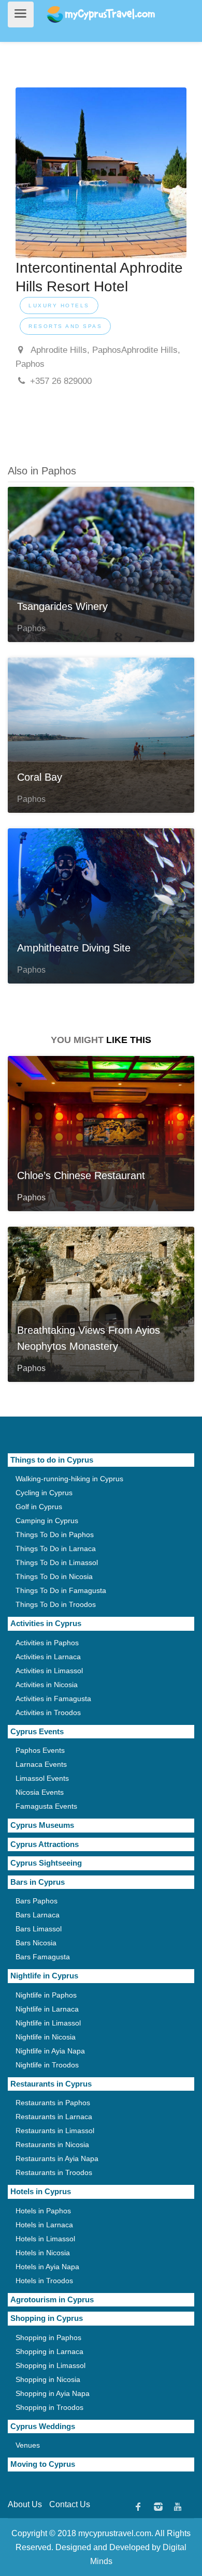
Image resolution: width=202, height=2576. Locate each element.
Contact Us (70, 2504)
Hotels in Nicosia (43, 2253)
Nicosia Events (40, 1792)
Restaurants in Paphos (53, 2103)
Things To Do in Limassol (57, 1562)
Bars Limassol (39, 1929)
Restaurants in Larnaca (54, 2117)
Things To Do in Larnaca (56, 1548)
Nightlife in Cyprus (44, 1976)
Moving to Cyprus (43, 2464)
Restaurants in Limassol (55, 2131)
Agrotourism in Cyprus (52, 2299)
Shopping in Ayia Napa (53, 2393)
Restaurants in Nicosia (52, 2145)
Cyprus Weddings (43, 2426)
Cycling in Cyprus (44, 1493)
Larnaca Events (41, 1764)
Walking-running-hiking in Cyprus (69, 1479)
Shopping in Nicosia (48, 2379)
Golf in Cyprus (39, 1507)
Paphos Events (40, 1750)
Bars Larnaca (38, 1915)
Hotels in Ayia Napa (47, 2267)
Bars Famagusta (43, 1957)
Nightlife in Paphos (46, 1995)
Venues (28, 2445)
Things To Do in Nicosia (54, 1576)
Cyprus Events (37, 1731)
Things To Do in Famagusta (61, 1590)
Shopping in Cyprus (47, 2318)
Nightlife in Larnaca (47, 2009)
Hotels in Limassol (45, 2239)
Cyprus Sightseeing (46, 1863)
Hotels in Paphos (43, 2211)
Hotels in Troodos (44, 2281)
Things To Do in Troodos (56, 1604)
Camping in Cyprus (47, 1521)
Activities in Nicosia (47, 1685)
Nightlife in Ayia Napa (50, 2051)
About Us (25, 2504)
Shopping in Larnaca (49, 2351)
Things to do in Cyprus (52, 1460)
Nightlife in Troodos (47, 2065)
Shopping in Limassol (51, 2365)
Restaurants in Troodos (54, 2172)
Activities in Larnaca (48, 1657)
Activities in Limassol (49, 1671)
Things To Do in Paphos (55, 1535)
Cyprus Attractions (45, 1844)
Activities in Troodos (48, 1713)
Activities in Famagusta (53, 1699)
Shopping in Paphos (48, 2337)
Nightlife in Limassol (48, 2023)
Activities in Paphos (47, 1643)
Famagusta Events (46, 1806)
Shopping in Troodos (49, 2407)
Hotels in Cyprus (41, 2191)
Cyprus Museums (42, 1825)
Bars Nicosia (36, 1943)
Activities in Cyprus (46, 1623)
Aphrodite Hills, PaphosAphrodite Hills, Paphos (98, 357)
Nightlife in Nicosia (46, 2037)
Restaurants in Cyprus (51, 2084)
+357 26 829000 (61, 381)
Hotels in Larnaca (44, 2225)
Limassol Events (42, 1778)
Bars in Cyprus (38, 1882)
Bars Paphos (37, 1901)
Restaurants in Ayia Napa (57, 2158)
